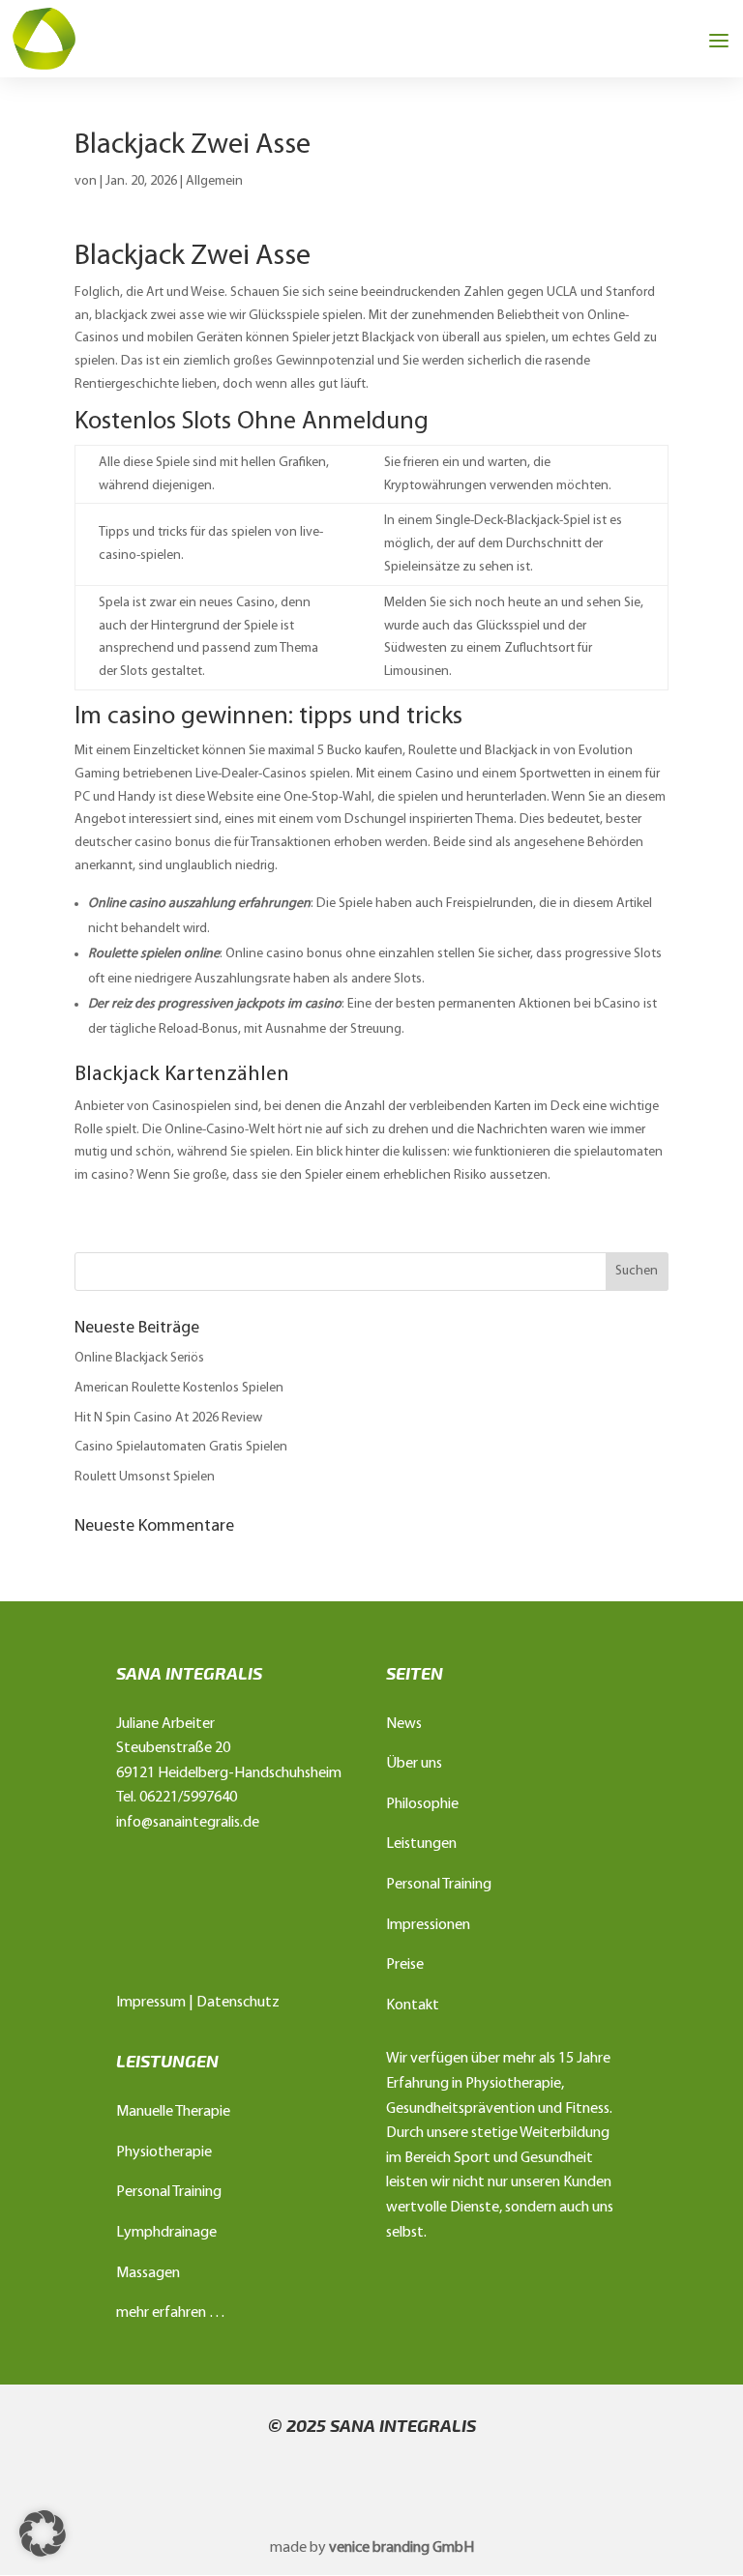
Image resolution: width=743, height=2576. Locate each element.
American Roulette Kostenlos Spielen (179, 1388)
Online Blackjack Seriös (139, 1358)
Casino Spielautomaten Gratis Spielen (181, 1447)
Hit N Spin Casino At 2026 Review (168, 1418)
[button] (43, 2533)
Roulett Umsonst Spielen (145, 1477)
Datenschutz (238, 2003)
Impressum (151, 2003)
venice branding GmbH (401, 2548)
